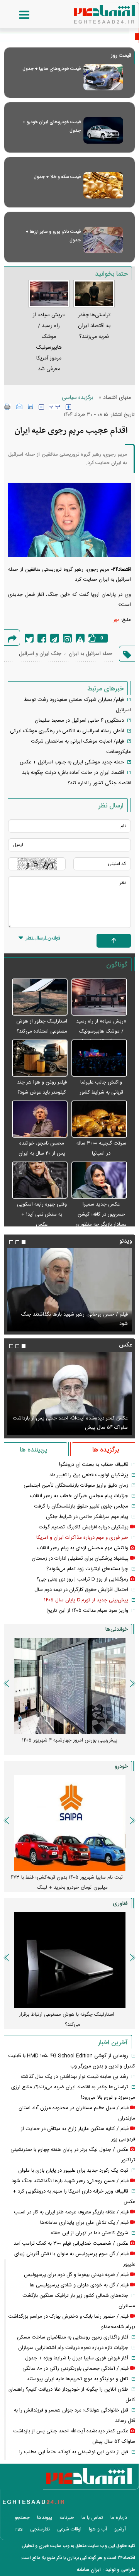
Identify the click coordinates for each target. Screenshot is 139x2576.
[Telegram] (55, 638)
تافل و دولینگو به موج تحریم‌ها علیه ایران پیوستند (77, 2379)
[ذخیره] (31, 407)
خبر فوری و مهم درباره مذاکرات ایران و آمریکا (82, 1538)
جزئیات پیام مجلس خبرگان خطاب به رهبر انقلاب (79, 1496)
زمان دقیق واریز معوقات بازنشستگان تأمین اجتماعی (76, 1486)
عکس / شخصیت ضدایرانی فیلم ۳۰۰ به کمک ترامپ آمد (71, 2244)
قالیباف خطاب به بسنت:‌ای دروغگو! (94, 1465)
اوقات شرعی (69, 2529)
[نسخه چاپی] (8, 407)
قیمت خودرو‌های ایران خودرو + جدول (52, 126)
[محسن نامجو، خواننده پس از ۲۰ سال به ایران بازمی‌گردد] (40, 1119)
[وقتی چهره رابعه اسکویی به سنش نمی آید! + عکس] (40, 1180)
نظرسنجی (40, 2529)
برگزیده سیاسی (77, 398)
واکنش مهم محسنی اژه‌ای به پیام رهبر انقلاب (82, 1548)
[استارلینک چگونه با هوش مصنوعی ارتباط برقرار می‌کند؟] (69, 1960)
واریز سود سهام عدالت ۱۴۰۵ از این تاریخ (87, 1611)
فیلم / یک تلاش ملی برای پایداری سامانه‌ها (84, 2223)
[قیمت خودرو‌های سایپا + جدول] (103, 77)
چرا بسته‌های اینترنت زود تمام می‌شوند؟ (87, 1569)
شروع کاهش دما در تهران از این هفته (89, 2233)
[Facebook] (42, 638)
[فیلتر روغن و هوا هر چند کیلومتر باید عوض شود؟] (40, 1058)
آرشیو (120, 2529)
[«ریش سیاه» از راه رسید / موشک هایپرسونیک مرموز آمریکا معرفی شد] (99, 997)
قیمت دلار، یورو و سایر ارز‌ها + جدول (53, 236)
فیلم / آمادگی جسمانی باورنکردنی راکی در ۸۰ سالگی (75, 2369)
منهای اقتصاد (117, 398)
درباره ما (119, 2518)
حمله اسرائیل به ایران (91, 654)
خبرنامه (67, 2518)
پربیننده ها (33, 1450)
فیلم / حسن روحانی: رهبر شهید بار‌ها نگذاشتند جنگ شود (74, 1319)
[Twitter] (29, 638)
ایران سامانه (89, 2570)
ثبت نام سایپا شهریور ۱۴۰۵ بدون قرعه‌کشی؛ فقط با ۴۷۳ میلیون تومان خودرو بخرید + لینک (67, 1882)
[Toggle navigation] (17, 15)
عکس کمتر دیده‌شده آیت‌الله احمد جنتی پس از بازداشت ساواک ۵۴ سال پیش (70, 1423)
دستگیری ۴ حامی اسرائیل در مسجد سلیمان (79, 721)
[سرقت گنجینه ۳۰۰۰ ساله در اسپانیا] (99, 1119)
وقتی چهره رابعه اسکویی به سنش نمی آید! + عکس (42, 1214)
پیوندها (45, 2518)
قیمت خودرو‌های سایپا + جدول (52, 69)
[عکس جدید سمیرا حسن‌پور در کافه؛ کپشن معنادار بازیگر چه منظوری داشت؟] (99, 1180)
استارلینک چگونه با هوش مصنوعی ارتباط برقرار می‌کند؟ (67, 2020)
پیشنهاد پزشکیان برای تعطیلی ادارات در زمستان (80, 1558)
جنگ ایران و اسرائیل (40, 654)
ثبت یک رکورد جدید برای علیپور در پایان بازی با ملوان (73, 2171)
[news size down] (41, 407)
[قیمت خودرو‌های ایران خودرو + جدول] (103, 130)
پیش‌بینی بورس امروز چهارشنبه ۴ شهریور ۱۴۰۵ (70, 1740)
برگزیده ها (106, 1450)
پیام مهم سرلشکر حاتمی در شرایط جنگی (87, 1517)
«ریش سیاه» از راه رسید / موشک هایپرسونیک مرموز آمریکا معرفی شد (101, 1031)
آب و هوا (98, 2529)
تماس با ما (92, 2518)
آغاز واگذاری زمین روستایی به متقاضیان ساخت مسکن (73, 2337)
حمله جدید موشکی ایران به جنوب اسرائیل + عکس (72, 762)
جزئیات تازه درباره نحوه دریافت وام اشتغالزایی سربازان (73, 2348)
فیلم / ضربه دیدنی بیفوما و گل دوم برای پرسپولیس (76, 2275)
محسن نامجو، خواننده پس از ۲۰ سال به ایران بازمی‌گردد (42, 1153)
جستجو (22, 2518)
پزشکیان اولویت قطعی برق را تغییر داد (89, 1475)
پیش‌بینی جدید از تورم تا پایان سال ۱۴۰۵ (86, 1600)
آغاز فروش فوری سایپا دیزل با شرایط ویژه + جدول (77, 2358)
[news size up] (68, 407)
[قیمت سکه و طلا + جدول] (103, 185)
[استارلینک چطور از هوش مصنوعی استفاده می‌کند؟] (40, 997)
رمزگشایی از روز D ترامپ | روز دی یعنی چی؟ (82, 1579)
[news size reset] (55, 407)
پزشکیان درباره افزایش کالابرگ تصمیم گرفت (84, 1527)
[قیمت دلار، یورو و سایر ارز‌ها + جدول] (103, 240)
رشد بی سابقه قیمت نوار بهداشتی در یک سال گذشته (74, 2077)
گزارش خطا (80, 638)
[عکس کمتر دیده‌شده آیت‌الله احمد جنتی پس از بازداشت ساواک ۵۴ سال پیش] (69, 1394)
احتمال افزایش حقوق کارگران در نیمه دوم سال (81, 1590)
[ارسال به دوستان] (19, 407)
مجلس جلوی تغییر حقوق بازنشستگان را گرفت (81, 1506)
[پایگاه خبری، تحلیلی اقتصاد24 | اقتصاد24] (92, 12)
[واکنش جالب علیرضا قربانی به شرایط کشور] (99, 1058)
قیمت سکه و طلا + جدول (57, 177)
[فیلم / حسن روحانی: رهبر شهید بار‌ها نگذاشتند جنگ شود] (69, 1290)
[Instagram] (67, 638)
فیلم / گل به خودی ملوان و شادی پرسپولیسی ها (79, 2285)
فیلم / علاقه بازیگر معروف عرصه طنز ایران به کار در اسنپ (71, 2212)
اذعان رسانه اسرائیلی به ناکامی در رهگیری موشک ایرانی (67, 731)
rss (19, 2529)
